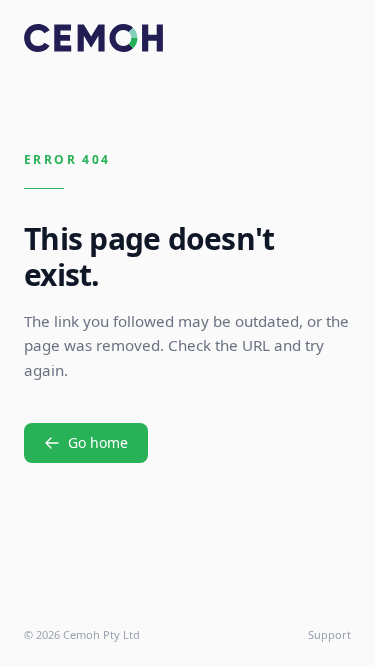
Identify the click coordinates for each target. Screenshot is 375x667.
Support (329, 634)
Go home (98, 442)
